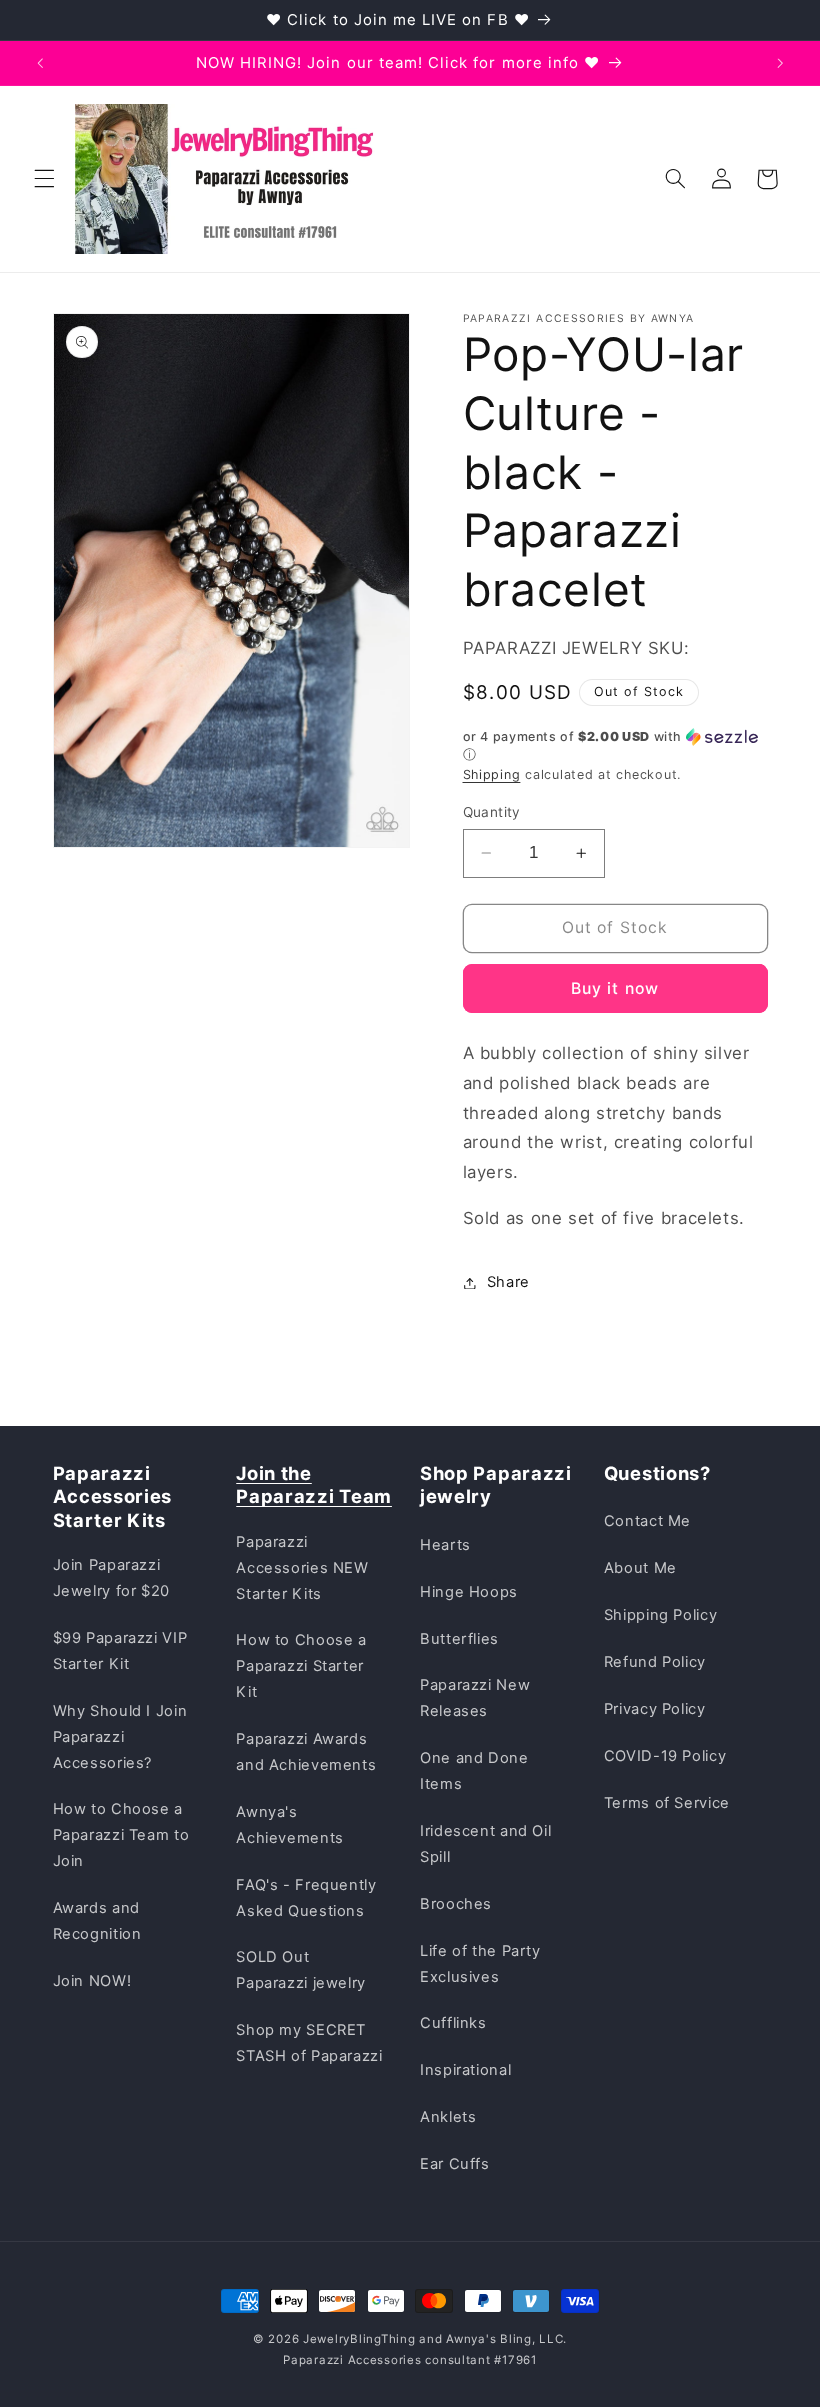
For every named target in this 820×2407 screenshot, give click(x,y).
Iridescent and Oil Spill (485, 1844)
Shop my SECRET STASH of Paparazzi (309, 2043)
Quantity (492, 812)
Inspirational (465, 2070)
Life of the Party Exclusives (480, 1964)
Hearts (445, 1545)
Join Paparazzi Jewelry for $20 (111, 1578)
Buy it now (615, 988)
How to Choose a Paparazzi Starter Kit (301, 1666)
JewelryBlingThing (359, 2339)
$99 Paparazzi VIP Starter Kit (120, 1651)
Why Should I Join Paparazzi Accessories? (120, 1737)
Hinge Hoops (469, 1592)
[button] (44, 179)
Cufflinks (453, 2023)
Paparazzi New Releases (475, 1698)
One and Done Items (474, 1771)
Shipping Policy (660, 1615)
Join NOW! (92, 1981)
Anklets (448, 2117)
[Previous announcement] (40, 63)
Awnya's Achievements (290, 1825)
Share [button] (508, 1282)
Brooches (456, 1904)
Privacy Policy (655, 1709)
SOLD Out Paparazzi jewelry (301, 1970)
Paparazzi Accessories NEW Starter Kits (302, 1568)
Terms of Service (667, 1803)
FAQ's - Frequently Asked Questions (306, 1898)
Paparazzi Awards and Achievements (306, 1752)
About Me (640, 1568)
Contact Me (647, 1521)
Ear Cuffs (455, 2164)
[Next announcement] (780, 63)
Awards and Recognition (97, 1921)
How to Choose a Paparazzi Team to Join (121, 1835)
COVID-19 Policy (665, 1756)
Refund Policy (655, 1662)
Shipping (492, 774)
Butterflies (459, 1639)
